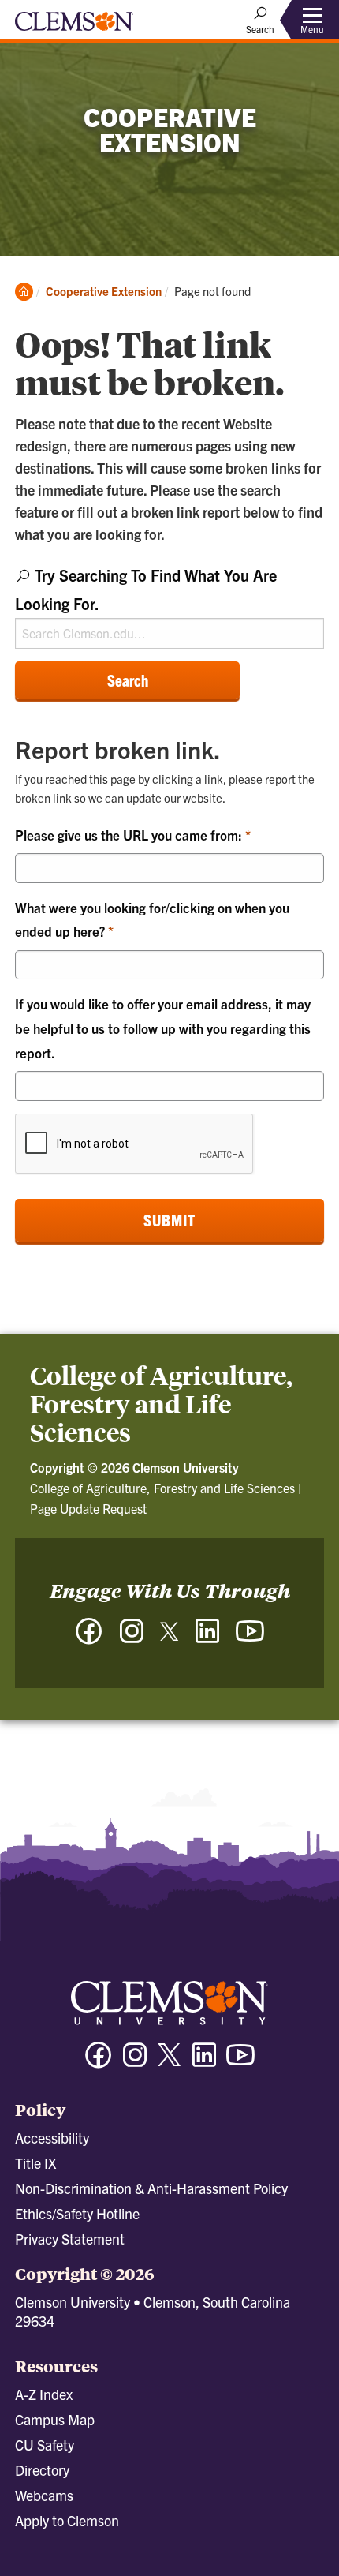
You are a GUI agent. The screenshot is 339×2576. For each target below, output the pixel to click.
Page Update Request (88, 1508)
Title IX (35, 2163)
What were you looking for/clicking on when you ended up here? (152, 919)
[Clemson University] (74, 27)
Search (128, 680)
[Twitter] (169, 1637)
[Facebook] (89, 1639)
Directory (42, 2470)
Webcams (44, 2495)
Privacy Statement (70, 2239)
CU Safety (45, 2445)
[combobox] (169, 605)
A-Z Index (44, 2394)
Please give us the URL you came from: (130, 835)
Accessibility (52, 2138)
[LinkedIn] (207, 1639)
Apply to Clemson (67, 2520)
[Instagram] (132, 1639)
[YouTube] (250, 1639)
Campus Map (55, 2419)
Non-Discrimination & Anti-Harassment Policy (151, 2188)
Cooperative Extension (104, 291)
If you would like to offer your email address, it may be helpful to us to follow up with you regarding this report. (163, 1028)
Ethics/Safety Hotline (77, 2213)
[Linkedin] (204, 2062)
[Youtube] (240, 2062)
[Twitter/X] (169, 2063)
